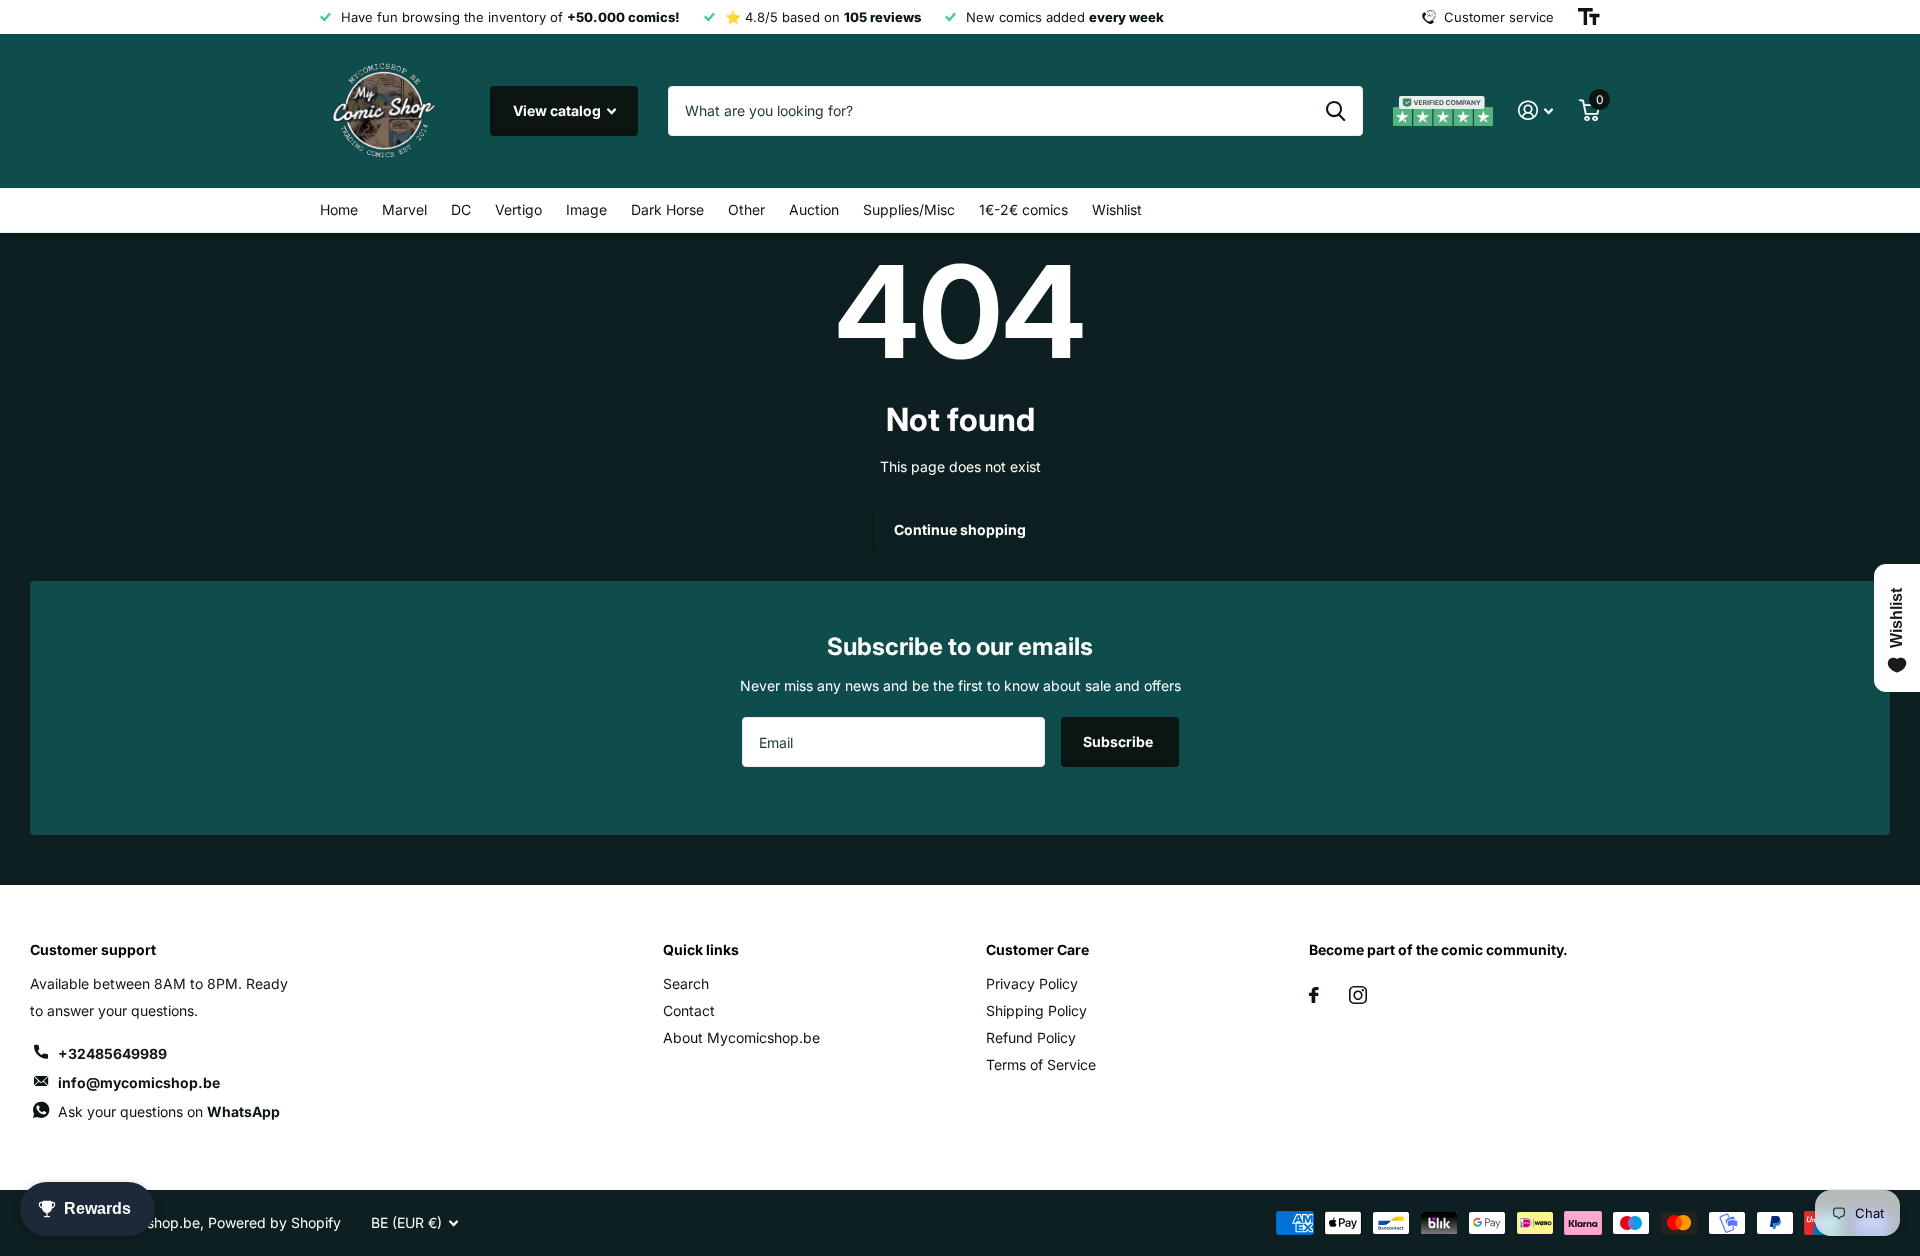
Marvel (404, 209)
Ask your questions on (169, 1111)
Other (746, 209)
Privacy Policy (1032, 983)
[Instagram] (1358, 995)
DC (461, 209)
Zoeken (1335, 111)
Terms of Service (1041, 1064)
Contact (689, 1010)
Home (339, 209)
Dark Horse (667, 209)
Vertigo (518, 209)
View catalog (558, 110)
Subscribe (1119, 741)
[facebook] (1314, 995)
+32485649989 (112, 1053)
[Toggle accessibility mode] (1589, 17)
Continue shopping (960, 529)
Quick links (701, 949)
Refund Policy (1031, 1037)
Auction (814, 209)
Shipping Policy (1036, 1010)
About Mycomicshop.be (741, 1037)
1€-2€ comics (1023, 209)
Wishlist (1117, 209)
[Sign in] (1535, 110)
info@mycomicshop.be (139, 1082)
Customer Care (1037, 949)
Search (686, 983)
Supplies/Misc (909, 209)
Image (586, 209)
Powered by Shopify (274, 1222)
